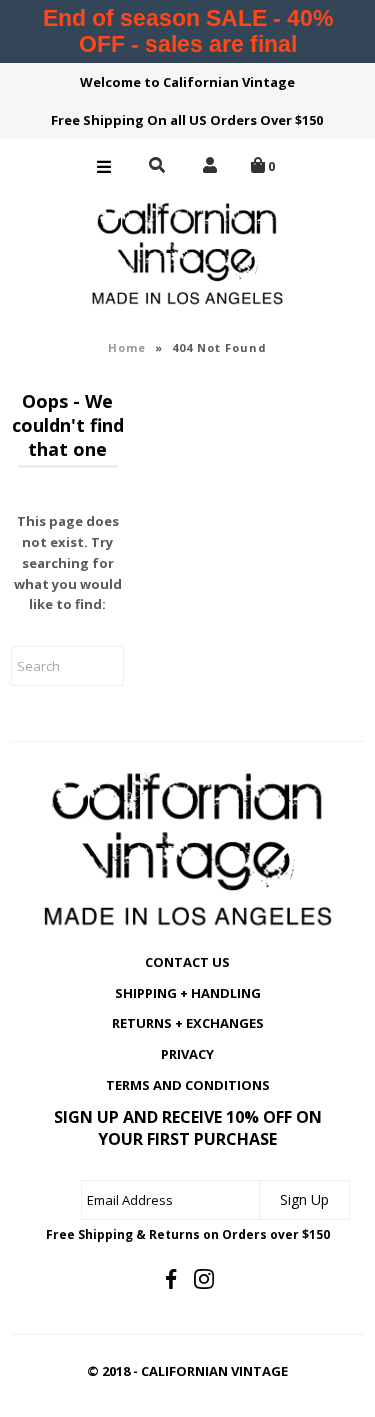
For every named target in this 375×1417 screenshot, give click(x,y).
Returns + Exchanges (188, 1023)
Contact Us (187, 962)
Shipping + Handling (188, 993)
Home (127, 347)
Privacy (187, 1054)
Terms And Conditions (188, 1085)
